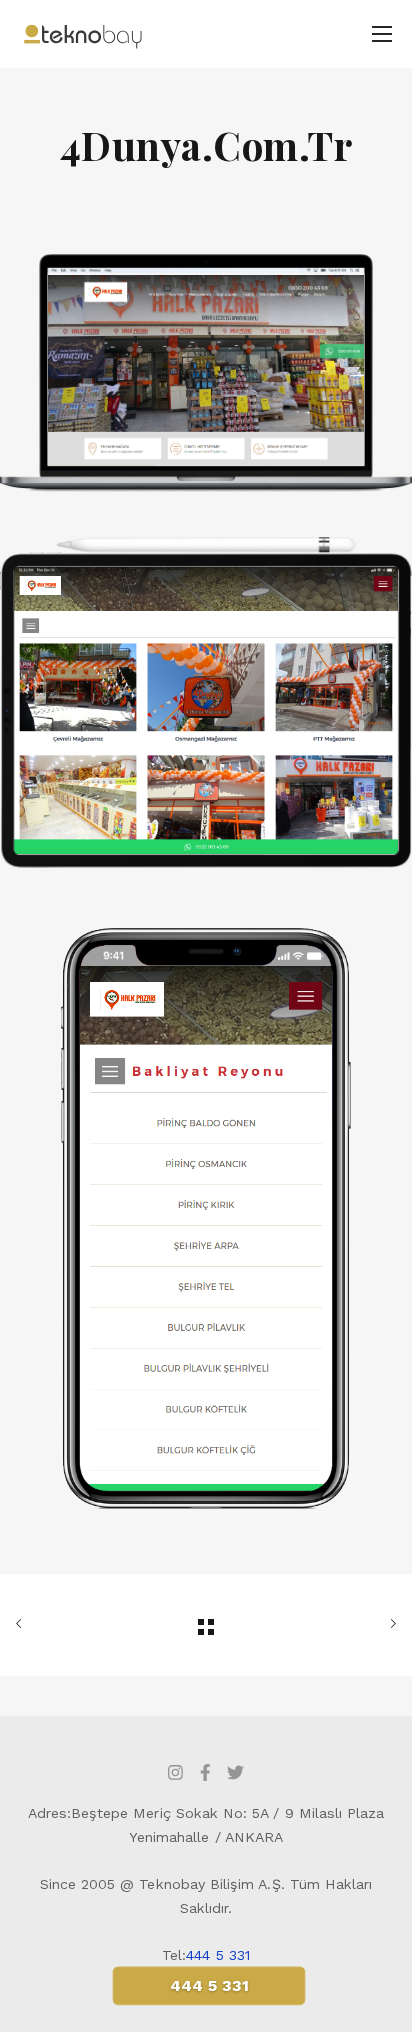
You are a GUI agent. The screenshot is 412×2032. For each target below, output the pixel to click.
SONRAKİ (336, 1625)
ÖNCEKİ (75, 1625)
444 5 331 (218, 1955)
